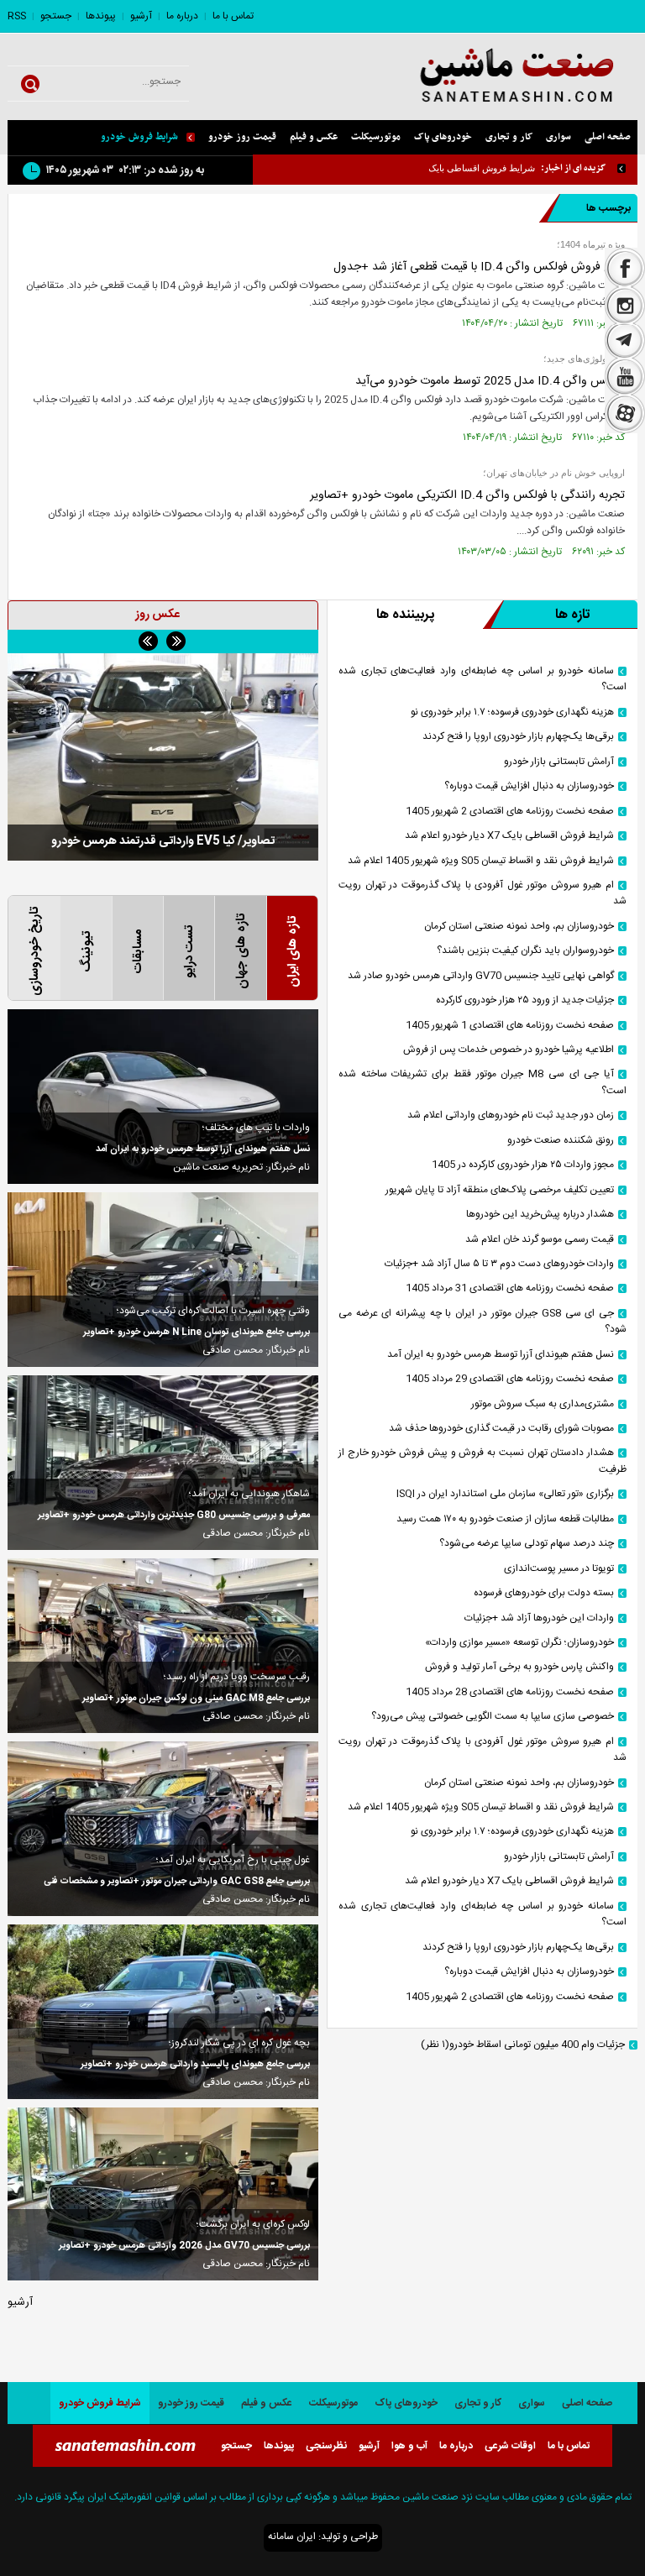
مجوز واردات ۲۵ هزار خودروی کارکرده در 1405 (523, 1165)
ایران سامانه (292, 2537)
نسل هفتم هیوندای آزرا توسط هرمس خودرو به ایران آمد (501, 1355)
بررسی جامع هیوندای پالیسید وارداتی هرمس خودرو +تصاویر (195, 2065)
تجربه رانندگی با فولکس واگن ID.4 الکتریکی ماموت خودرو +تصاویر (467, 495)
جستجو (56, 16)
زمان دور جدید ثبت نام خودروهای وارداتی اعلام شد (511, 1115)
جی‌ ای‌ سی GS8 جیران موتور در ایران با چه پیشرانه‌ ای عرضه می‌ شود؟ (482, 1322)
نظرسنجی (326, 2446)
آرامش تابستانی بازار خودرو (559, 762)
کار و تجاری (509, 137)
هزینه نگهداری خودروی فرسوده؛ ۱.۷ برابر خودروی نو (512, 712)
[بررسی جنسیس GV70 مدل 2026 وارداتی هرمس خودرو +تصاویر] (163, 2194)
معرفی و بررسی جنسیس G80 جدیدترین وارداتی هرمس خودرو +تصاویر (174, 1516)
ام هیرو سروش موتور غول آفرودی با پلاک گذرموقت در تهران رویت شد (482, 893)
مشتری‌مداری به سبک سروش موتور (543, 1404)
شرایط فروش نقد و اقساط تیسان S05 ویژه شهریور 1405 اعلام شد (481, 861)
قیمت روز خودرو (242, 137)
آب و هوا (409, 2446)
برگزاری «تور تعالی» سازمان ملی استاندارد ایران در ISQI (505, 1494)
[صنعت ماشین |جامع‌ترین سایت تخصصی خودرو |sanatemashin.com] (498, 77)
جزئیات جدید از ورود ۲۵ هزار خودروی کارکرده (525, 1000)
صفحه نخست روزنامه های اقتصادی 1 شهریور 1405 (510, 1026)
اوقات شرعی (510, 2446)
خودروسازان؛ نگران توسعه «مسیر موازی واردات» (519, 1643)
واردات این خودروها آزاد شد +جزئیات (539, 1618)
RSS (17, 16)
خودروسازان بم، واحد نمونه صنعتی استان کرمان (519, 927)
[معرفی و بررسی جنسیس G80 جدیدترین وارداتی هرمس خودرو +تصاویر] (163, 1463)
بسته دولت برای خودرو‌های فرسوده (544, 1593)
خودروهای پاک (443, 137)
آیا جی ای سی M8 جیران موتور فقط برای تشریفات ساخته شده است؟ (482, 1082)
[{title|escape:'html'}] (163, 757)
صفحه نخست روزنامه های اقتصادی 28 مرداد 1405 (510, 1692)
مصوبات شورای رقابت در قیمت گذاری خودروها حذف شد (501, 1429)
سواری (558, 137)
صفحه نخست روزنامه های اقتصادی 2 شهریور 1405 (510, 812)
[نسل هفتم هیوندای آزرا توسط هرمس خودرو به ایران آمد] (163, 1097)
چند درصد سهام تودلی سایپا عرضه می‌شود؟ (527, 1544)
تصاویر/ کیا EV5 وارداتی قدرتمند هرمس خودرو (163, 841)
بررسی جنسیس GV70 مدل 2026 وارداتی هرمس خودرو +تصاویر (184, 2246)
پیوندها (101, 16)
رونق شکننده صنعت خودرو (561, 1141)
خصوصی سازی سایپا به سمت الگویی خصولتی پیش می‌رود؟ (493, 1717)
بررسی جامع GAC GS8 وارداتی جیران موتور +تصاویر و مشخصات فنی (177, 1882)
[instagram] (625, 306)
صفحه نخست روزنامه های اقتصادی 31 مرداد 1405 (510, 1288)
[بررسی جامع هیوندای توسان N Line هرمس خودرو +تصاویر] (163, 1280)
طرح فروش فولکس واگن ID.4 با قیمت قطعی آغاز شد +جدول (479, 267)
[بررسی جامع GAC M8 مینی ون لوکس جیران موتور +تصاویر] (163, 1646)
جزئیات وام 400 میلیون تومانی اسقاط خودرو (523, 2045)
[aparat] (625, 416)
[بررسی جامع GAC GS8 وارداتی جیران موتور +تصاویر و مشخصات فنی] (163, 1829)
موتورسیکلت (376, 137)
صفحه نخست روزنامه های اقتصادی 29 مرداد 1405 (510, 1379)
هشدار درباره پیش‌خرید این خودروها (540, 1215)
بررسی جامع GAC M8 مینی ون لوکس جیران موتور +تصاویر (196, 1699)
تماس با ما (233, 16)
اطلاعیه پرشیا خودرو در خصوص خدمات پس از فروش (509, 1050)
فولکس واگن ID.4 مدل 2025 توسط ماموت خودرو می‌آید (490, 381)
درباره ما (182, 16)
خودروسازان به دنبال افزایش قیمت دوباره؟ (529, 786)
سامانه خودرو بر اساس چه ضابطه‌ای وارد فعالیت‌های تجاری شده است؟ (482, 679)
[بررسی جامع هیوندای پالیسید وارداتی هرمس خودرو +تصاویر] (163, 2012)
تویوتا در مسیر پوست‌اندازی (559, 1569)
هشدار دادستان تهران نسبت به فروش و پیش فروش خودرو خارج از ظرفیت (482, 1461)
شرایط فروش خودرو (139, 137)
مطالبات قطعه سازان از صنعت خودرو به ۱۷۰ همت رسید (505, 1519)
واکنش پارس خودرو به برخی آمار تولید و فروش (519, 1667)
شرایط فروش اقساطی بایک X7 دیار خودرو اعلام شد (435, 168)
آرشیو (141, 16)
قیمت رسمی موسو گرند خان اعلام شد (540, 1240)
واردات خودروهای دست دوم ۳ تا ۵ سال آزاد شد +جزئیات (499, 1264)
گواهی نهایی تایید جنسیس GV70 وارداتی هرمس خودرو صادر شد (481, 976)
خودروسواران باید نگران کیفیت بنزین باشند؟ (525, 951)
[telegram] (625, 342)
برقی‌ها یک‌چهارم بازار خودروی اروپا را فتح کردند (518, 737)
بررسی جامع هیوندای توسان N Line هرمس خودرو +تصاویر (197, 1333)
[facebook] (625, 267)
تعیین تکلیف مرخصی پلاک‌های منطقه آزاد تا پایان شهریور (500, 1190)
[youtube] (625, 377)
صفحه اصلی (608, 137)
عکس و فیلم (314, 137)
